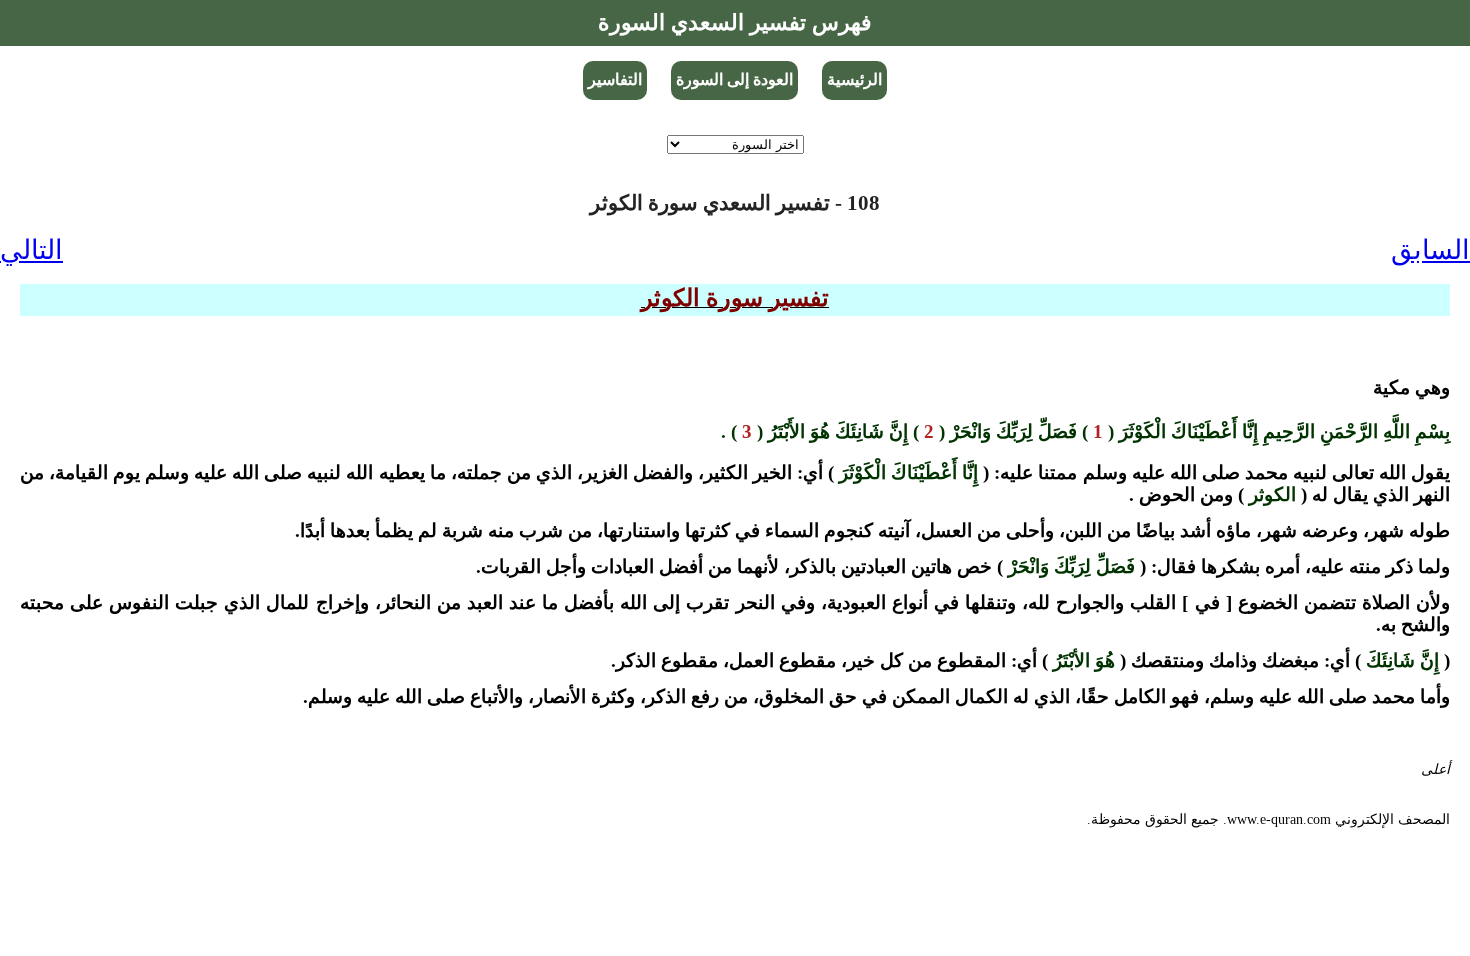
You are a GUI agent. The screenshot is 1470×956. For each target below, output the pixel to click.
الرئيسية (854, 79)
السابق (1430, 250)
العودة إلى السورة (734, 79)
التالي (31, 250)
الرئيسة (1428, 786)
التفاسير (615, 79)
